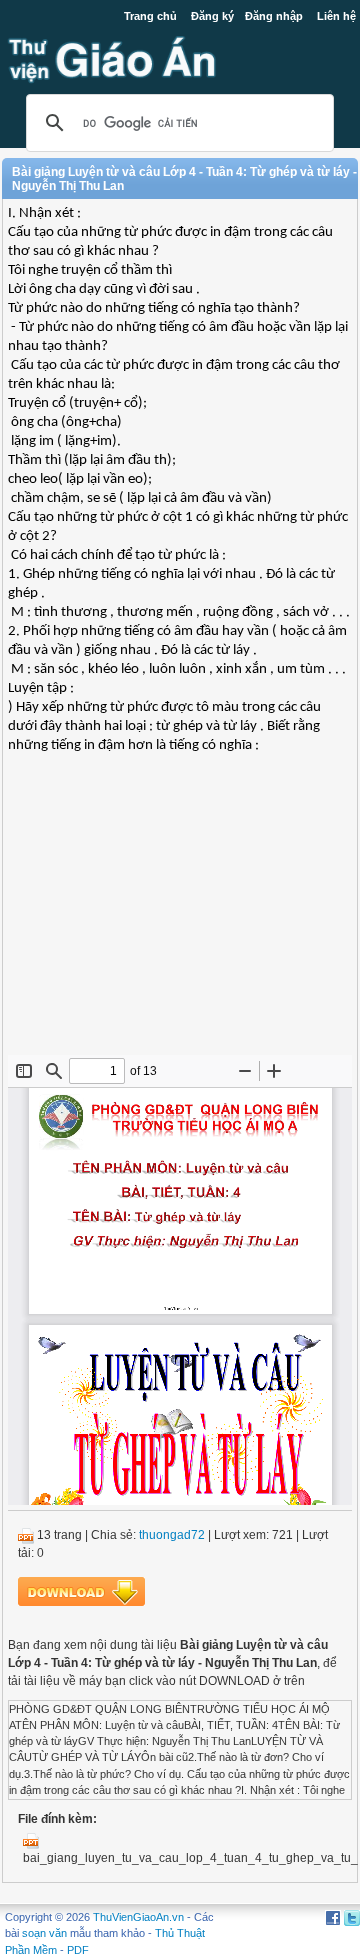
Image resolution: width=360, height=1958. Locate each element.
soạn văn (44, 1933)
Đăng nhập (274, 16)
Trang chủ (150, 16)
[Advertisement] (180, 910)
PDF (78, 1950)
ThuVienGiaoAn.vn (138, 1917)
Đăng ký (212, 16)
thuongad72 (172, 1535)
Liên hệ (336, 16)
